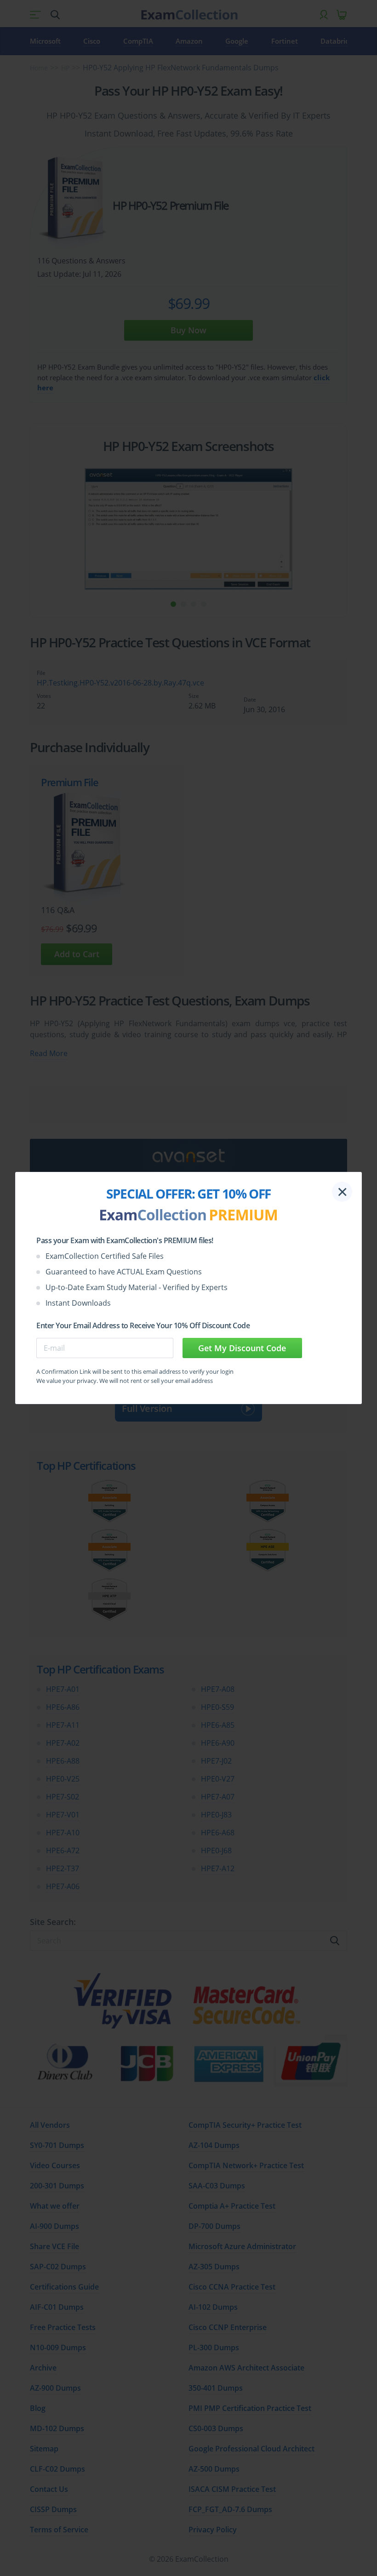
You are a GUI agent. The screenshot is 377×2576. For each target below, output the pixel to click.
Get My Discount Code (242, 1348)
